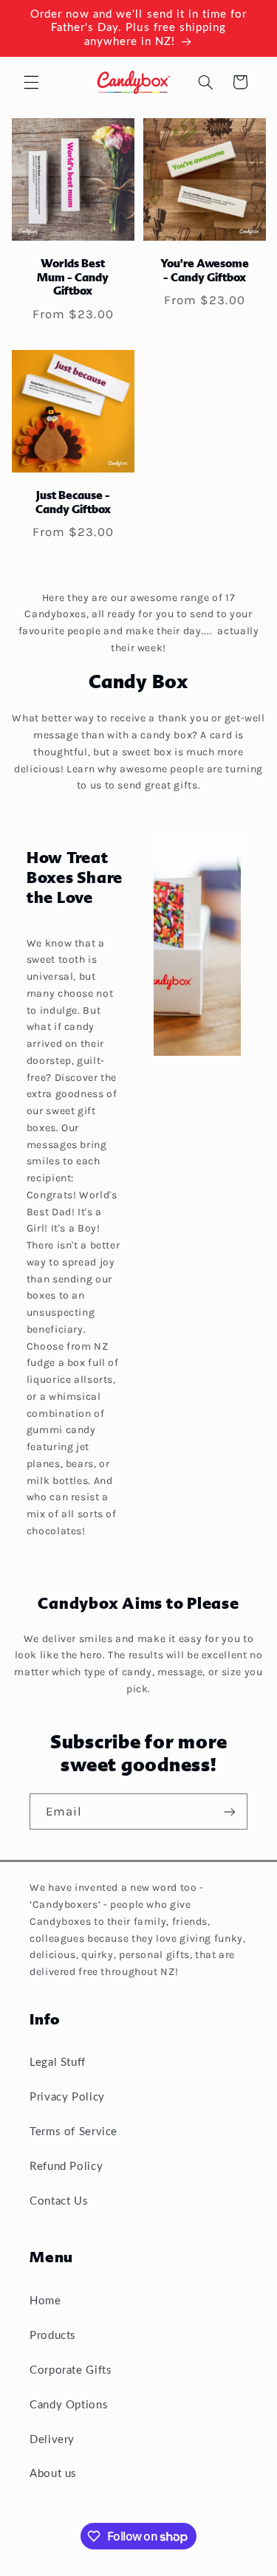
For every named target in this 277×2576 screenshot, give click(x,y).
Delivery (52, 2440)
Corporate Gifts (71, 2370)
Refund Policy (66, 2167)
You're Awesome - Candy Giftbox (204, 271)
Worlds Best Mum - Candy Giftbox (73, 278)
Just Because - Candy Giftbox (73, 504)
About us (53, 2474)
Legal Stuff (58, 2062)
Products (53, 2336)
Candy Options (69, 2405)
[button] (31, 82)
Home (45, 2301)
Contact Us (59, 2201)
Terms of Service (73, 2132)
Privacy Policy (67, 2097)
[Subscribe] (230, 1811)
